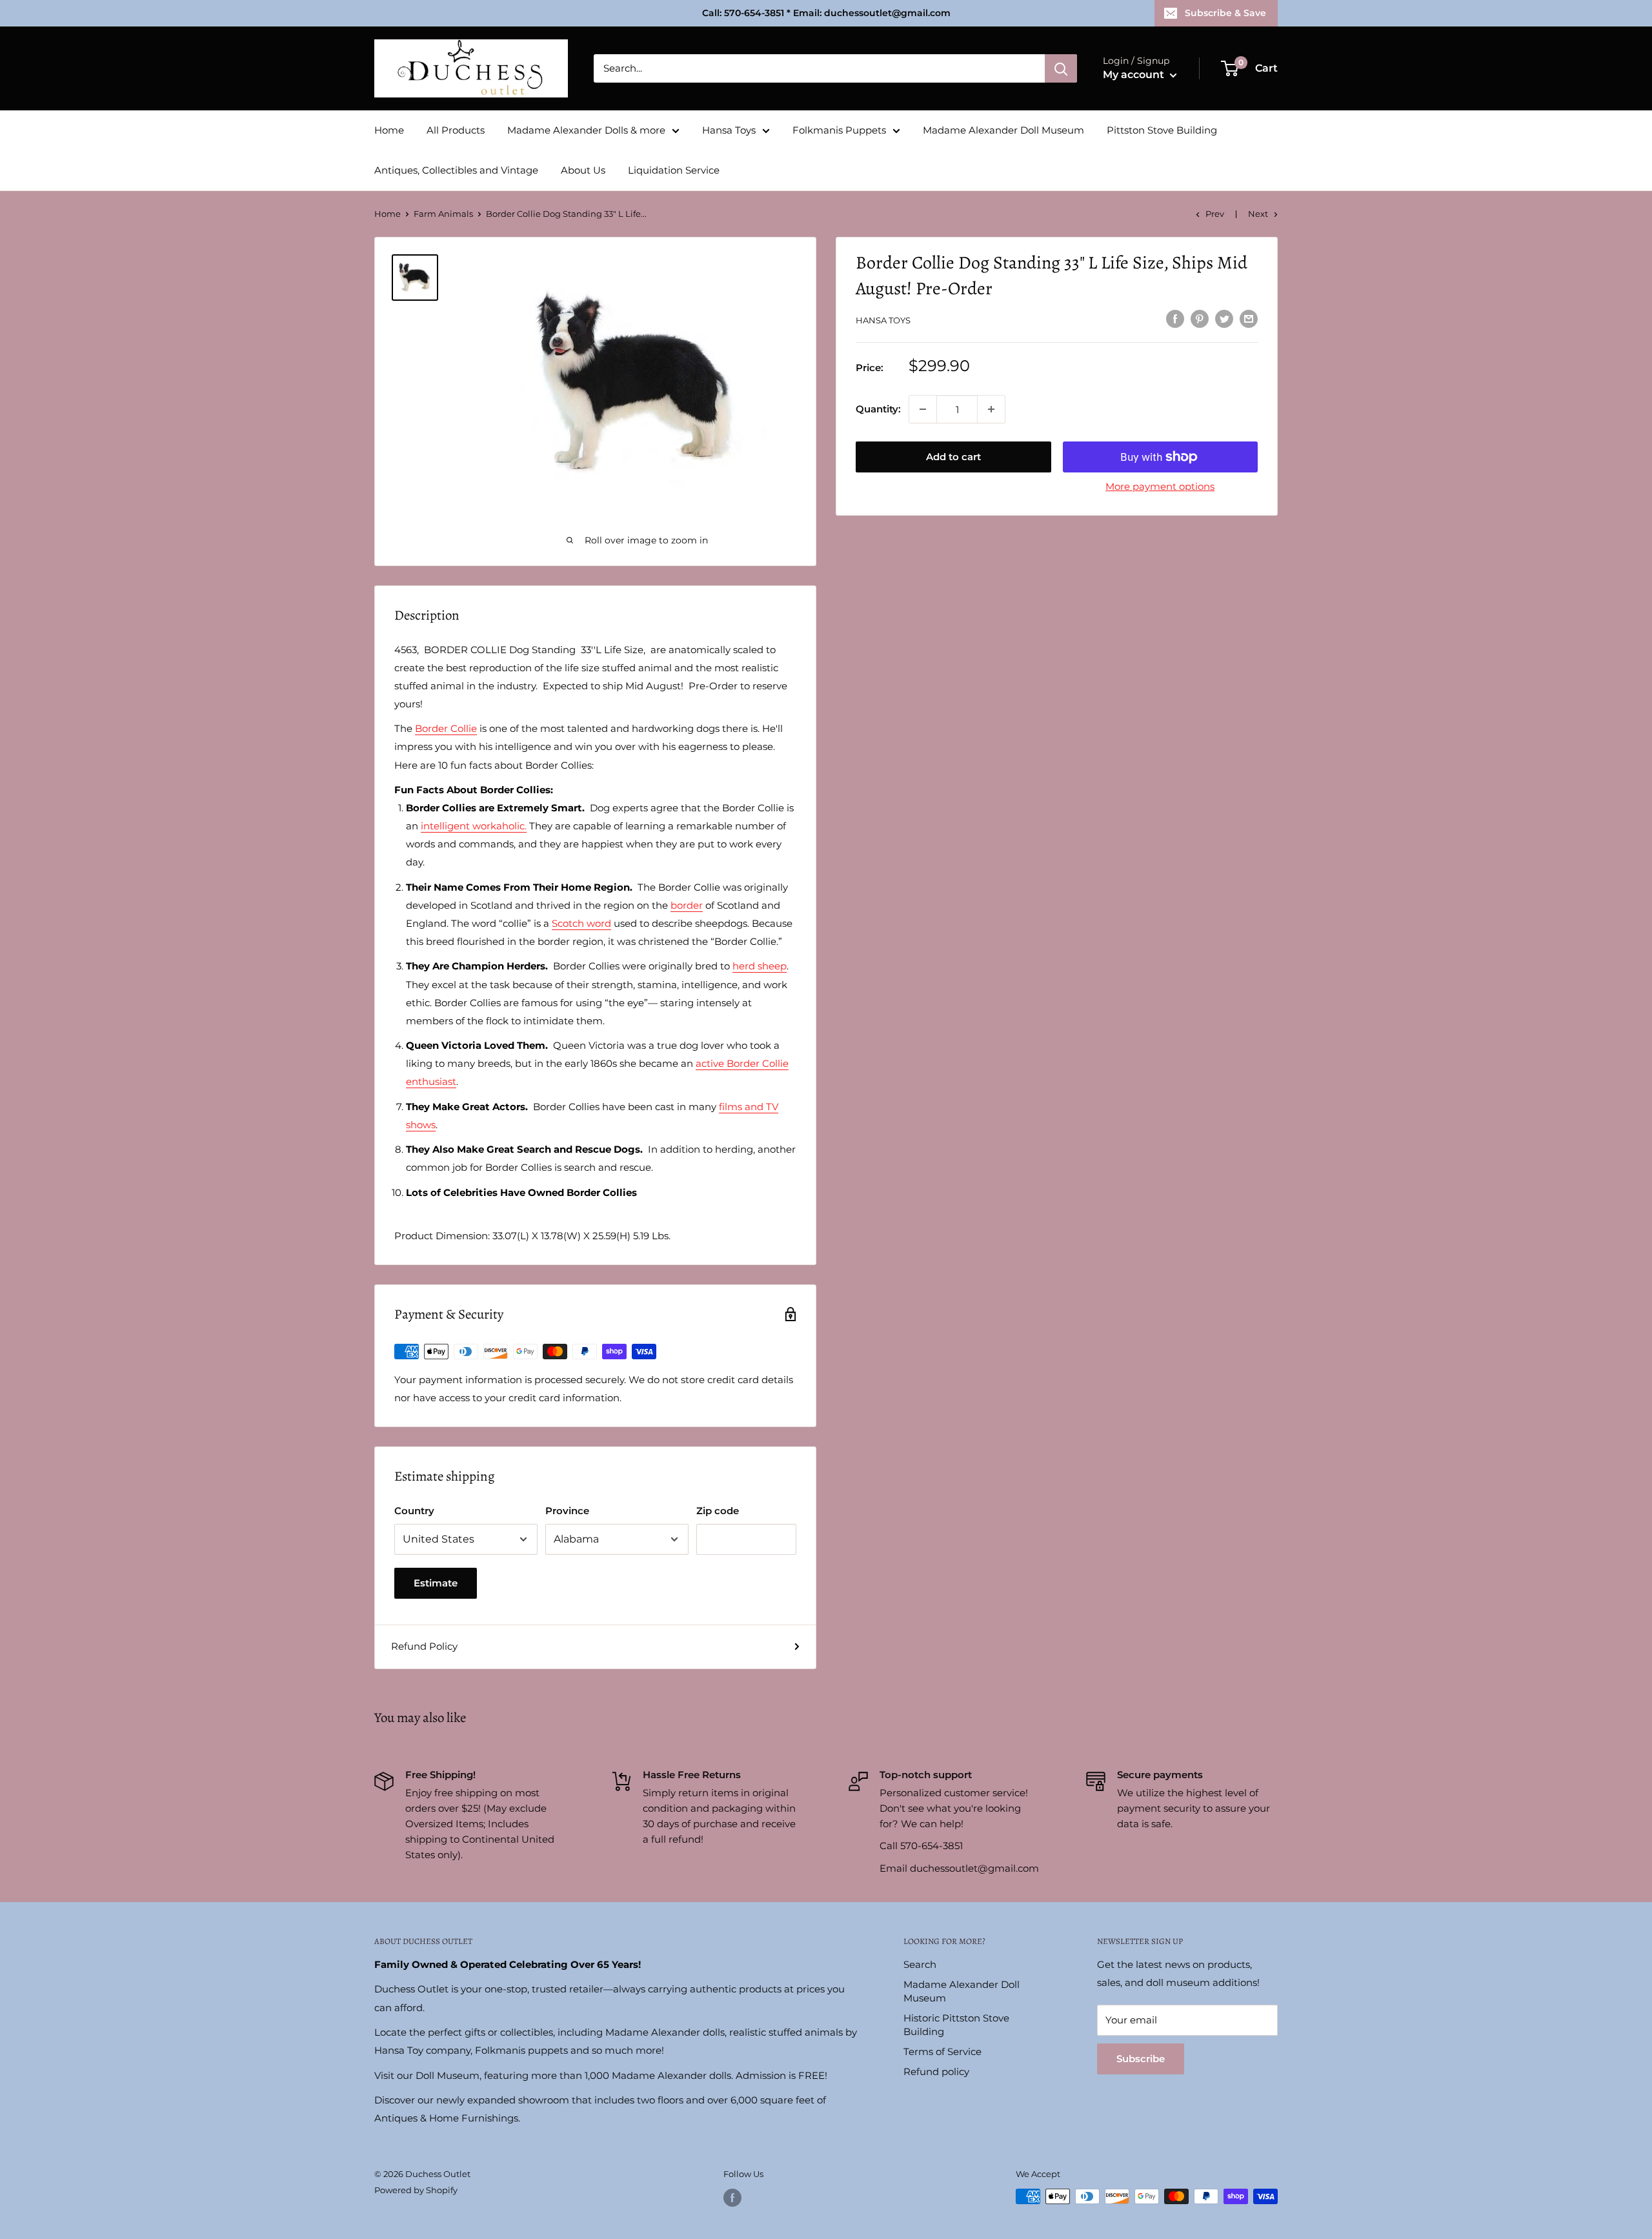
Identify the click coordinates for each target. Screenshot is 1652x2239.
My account (1135, 75)
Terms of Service (942, 2052)
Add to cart (953, 457)
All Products (456, 130)
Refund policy (936, 2072)
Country (414, 1511)
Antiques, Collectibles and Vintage (456, 170)
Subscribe (1141, 2059)
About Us (583, 170)
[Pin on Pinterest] (1200, 319)
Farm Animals (443, 214)
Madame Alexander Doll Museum (1003, 130)
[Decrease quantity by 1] (923, 409)
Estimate (436, 1583)
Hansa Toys (729, 130)
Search (920, 1964)
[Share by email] (1249, 319)
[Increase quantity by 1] (991, 409)
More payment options (1160, 486)
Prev (1215, 214)
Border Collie (446, 728)
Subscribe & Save (1225, 13)
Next (1258, 214)
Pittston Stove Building (1162, 130)
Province (567, 1511)
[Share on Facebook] (1175, 319)
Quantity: (878, 409)
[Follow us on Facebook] (732, 2198)
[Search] (1061, 68)
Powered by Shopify (416, 2190)
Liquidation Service (674, 170)
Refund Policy (424, 1646)
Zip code (718, 1511)
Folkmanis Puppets (839, 130)
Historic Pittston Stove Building (956, 2025)
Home (389, 130)
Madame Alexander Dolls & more (586, 130)
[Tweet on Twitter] (1224, 319)
